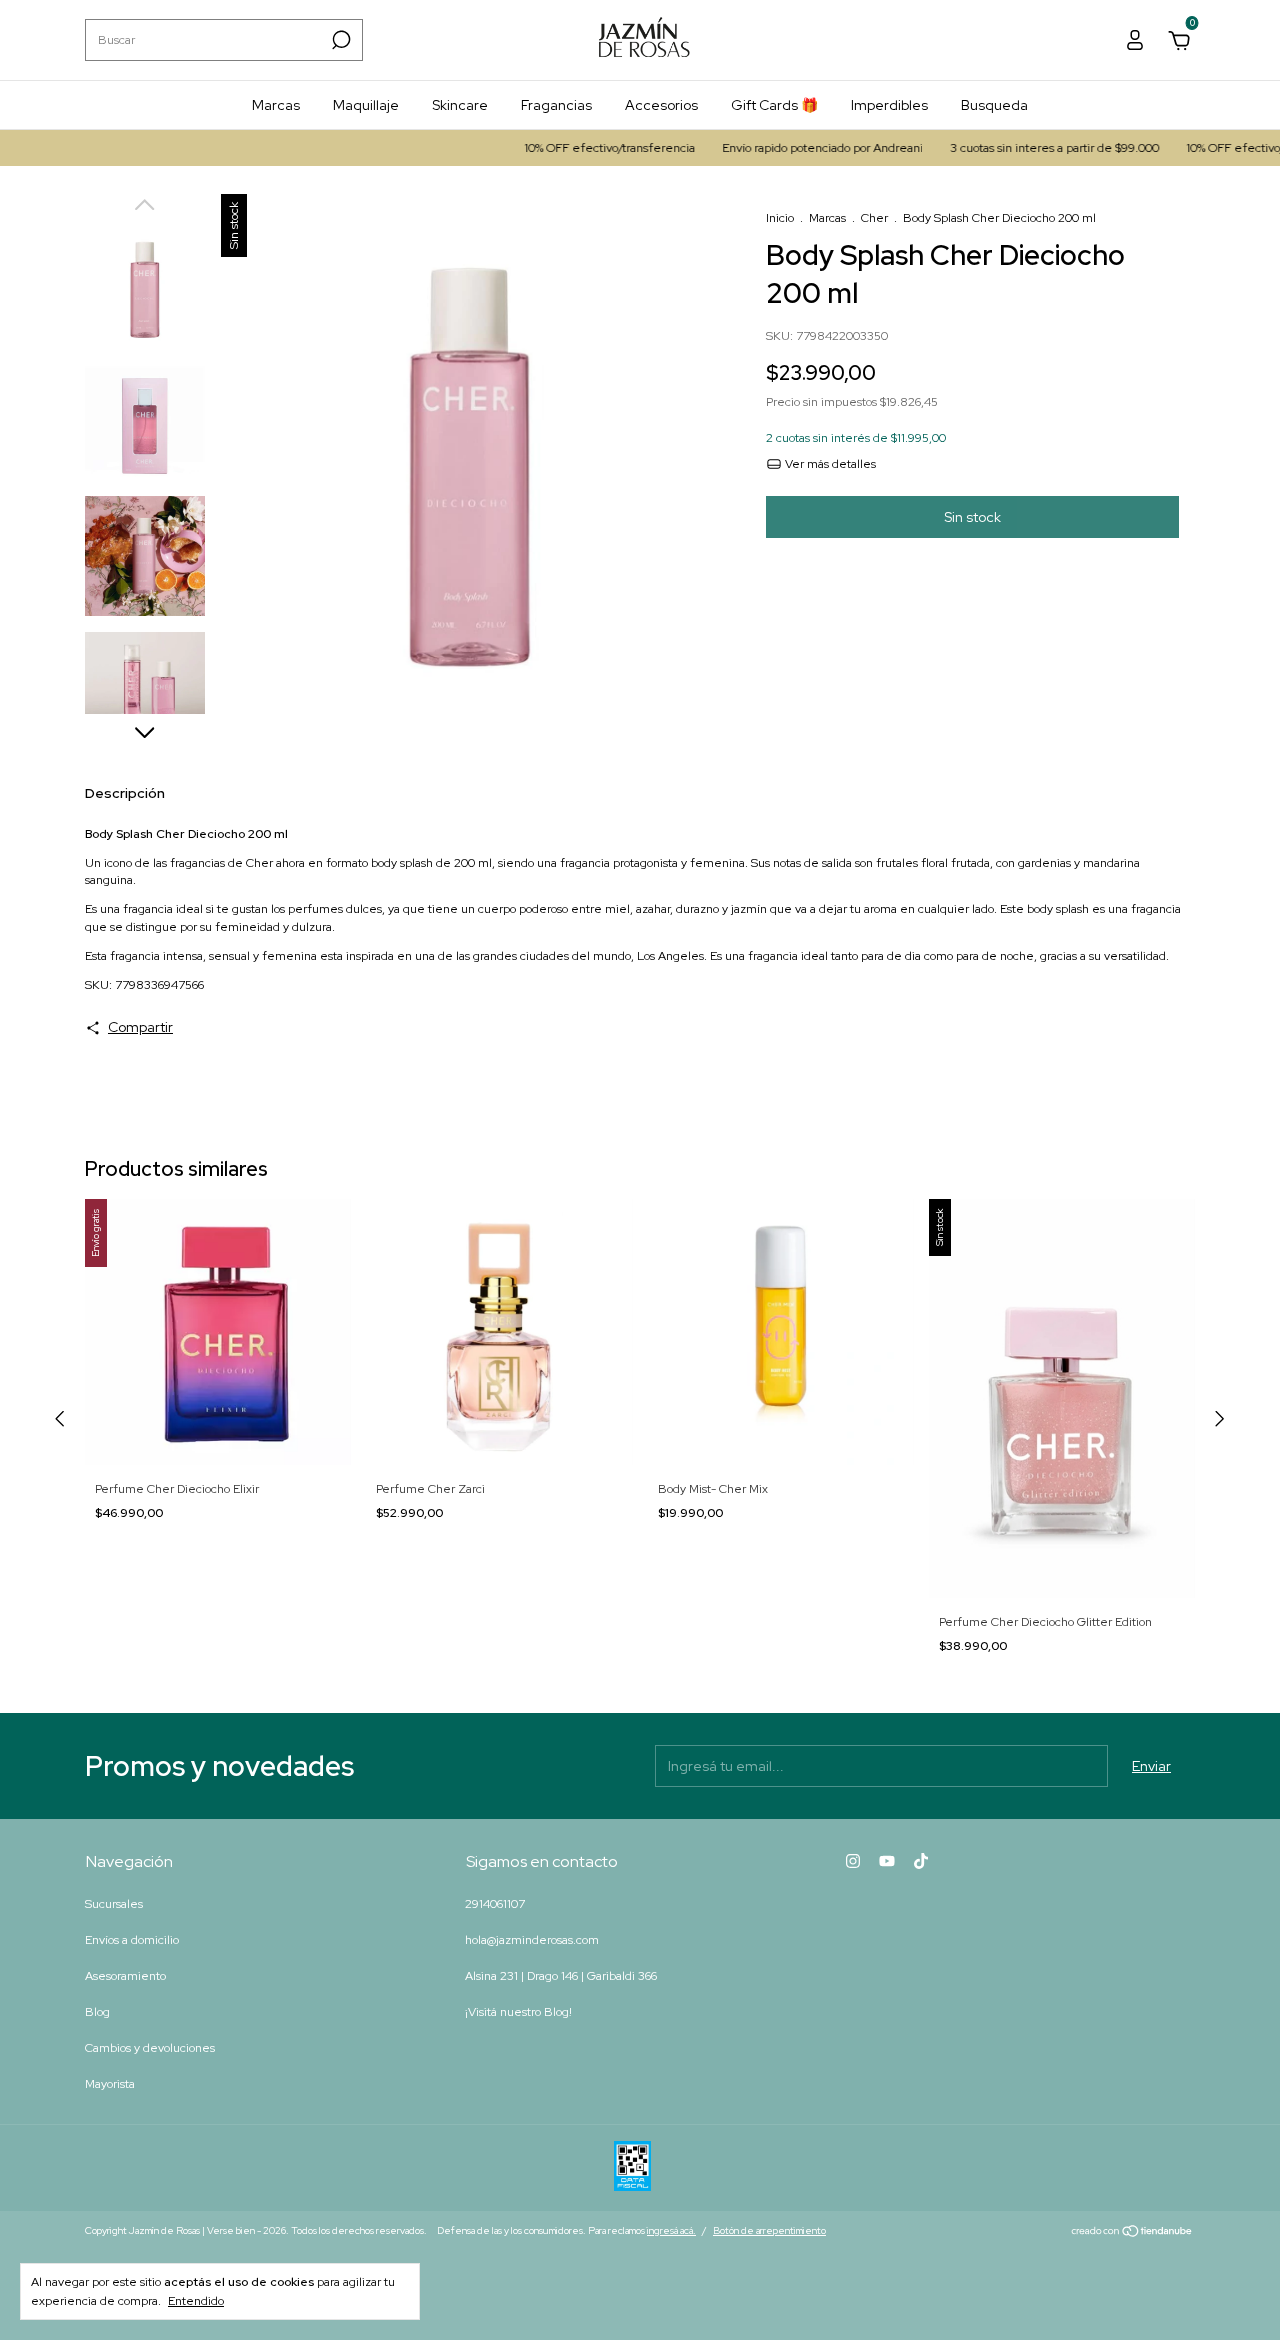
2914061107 (495, 1904)
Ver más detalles (829, 464)
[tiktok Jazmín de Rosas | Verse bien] (921, 1861)
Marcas (276, 105)
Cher (874, 218)
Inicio (780, 218)
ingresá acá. (671, 2230)
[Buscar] (339, 40)
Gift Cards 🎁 (774, 105)
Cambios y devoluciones (150, 2048)
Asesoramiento (125, 1976)
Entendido (196, 2301)
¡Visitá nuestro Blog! (518, 2012)
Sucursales (114, 1904)
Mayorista (110, 2084)
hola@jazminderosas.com (532, 1940)
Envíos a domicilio (132, 1940)
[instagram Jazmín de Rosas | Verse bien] (853, 1861)
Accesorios (661, 105)
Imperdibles (889, 105)
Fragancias (556, 105)
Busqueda (994, 105)
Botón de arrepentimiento (769, 2230)
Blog (97, 2012)
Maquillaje (366, 105)
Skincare (460, 105)
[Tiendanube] (1132, 2233)
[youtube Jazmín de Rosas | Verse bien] (887, 1861)
